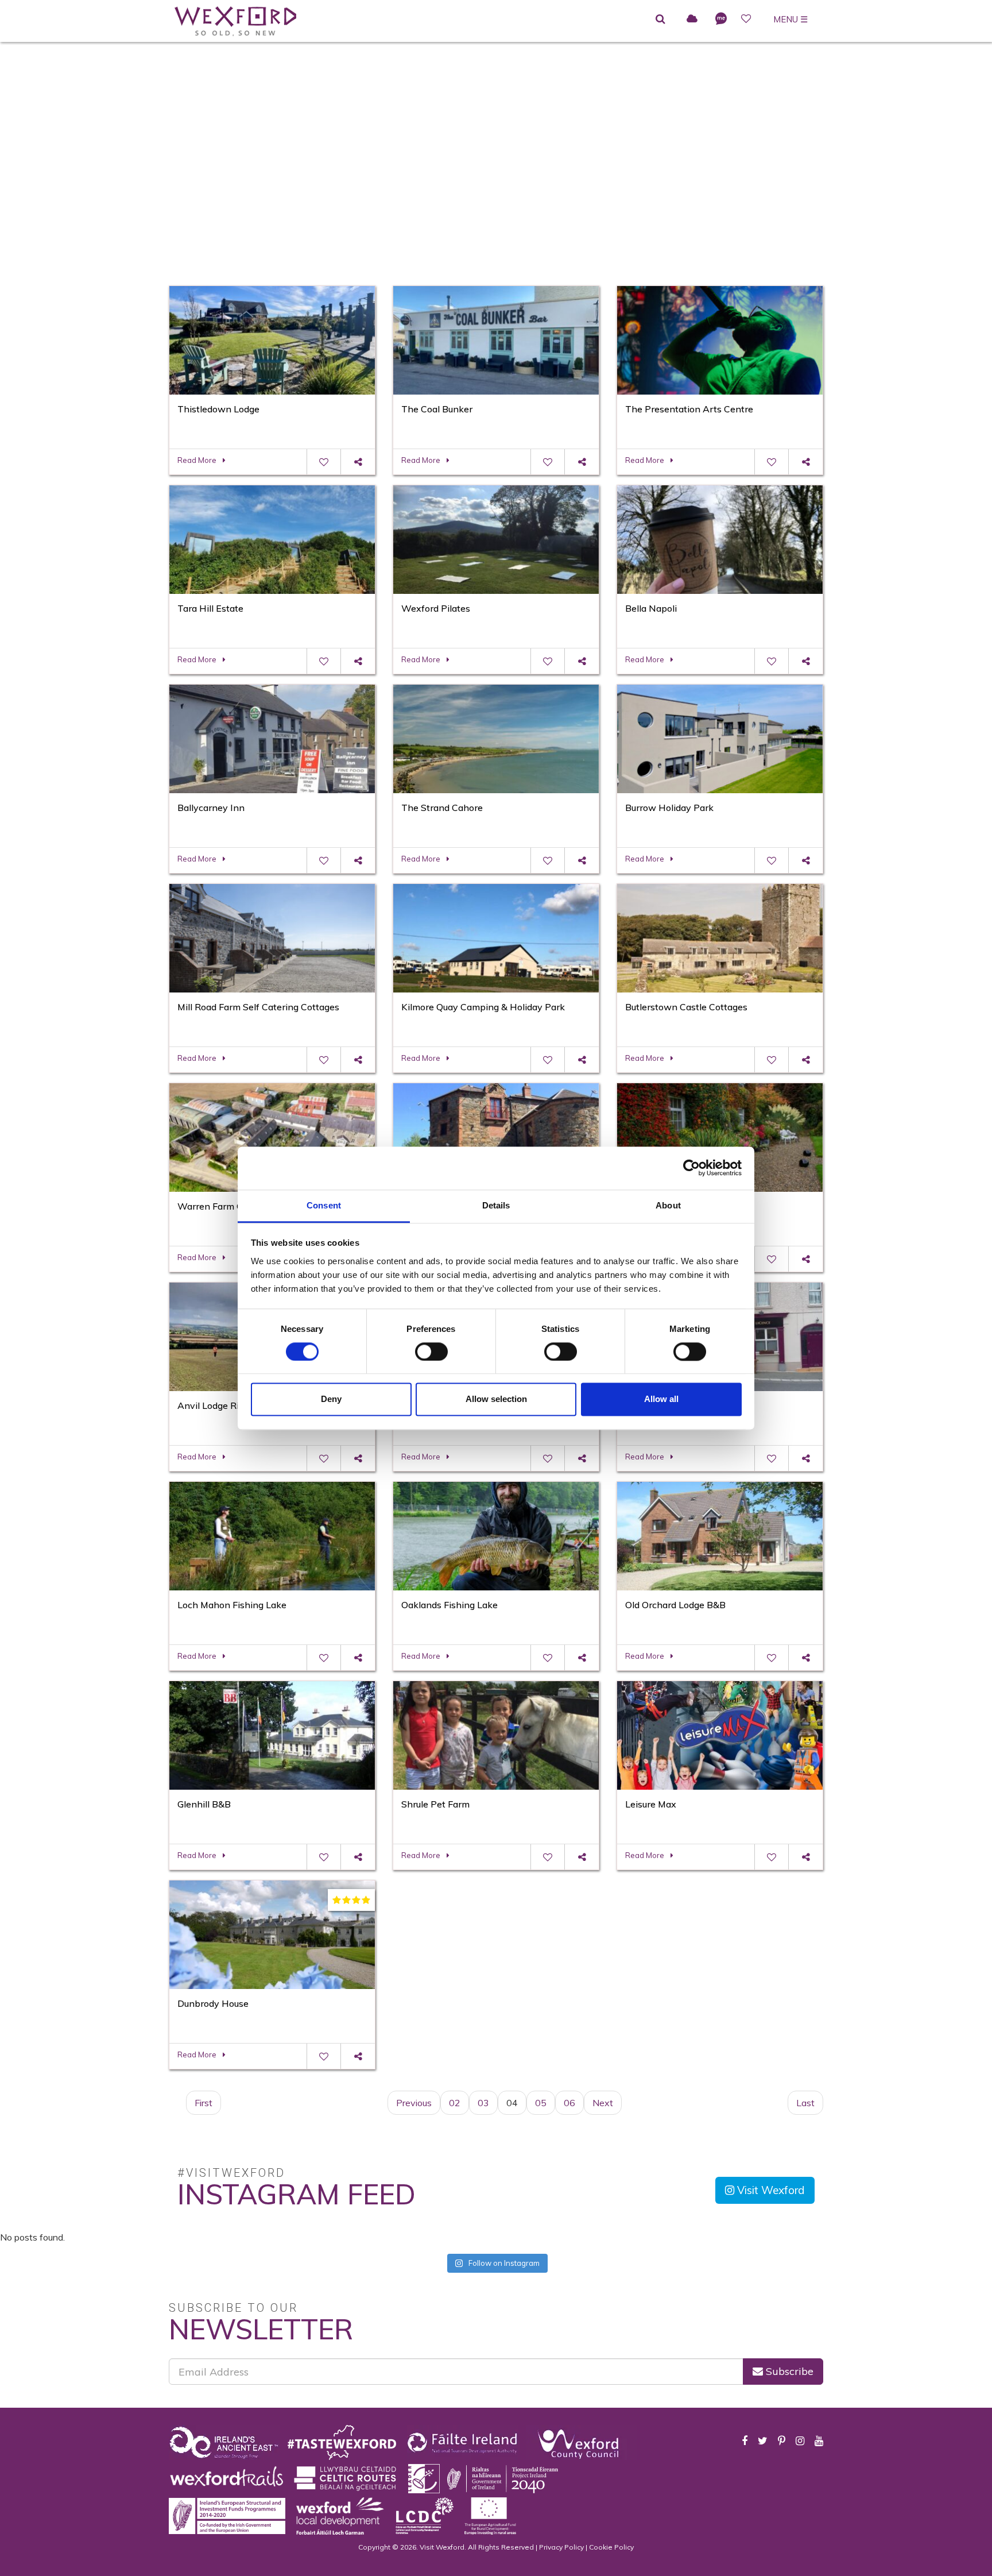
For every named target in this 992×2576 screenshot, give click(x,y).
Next (603, 2103)
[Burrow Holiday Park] (720, 737)
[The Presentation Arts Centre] (720, 339)
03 (483, 2103)
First (204, 2103)
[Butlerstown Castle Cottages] (720, 937)
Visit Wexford (770, 2190)
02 (455, 2103)
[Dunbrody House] (272, 1933)
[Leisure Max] (720, 1734)
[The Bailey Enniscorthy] (496, 1136)
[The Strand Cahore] (496, 737)
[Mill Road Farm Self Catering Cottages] (272, 937)
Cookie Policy (611, 2547)
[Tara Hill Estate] (272, 538)
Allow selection (496, 1399)
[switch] (431, 1351)
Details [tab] (496, 1205)
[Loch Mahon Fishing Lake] (272, 1535)
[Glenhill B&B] (272, 1734)
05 (541, 2103)
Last (805, 2103)
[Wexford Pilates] (496, 538)
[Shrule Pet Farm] (496, 1734)
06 (569, 2103)
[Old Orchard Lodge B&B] (720, 1535)
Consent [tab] (324, 1205)
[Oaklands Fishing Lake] (496, 1535)
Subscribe (788, 2371)
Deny (331, 1399)
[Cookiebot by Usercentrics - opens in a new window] (691, 1168)
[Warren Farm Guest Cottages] (272, 1136)
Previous (414, 2103)
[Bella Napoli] (720, 538)
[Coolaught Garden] (720, 1136)
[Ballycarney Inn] (272, 737)
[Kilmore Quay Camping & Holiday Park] (496, 937)
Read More (197, 460)
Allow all (661, 1399)
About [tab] (668, 1205)
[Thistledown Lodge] (272, 339)
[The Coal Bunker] (496, 339)
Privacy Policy (561, 2547)
